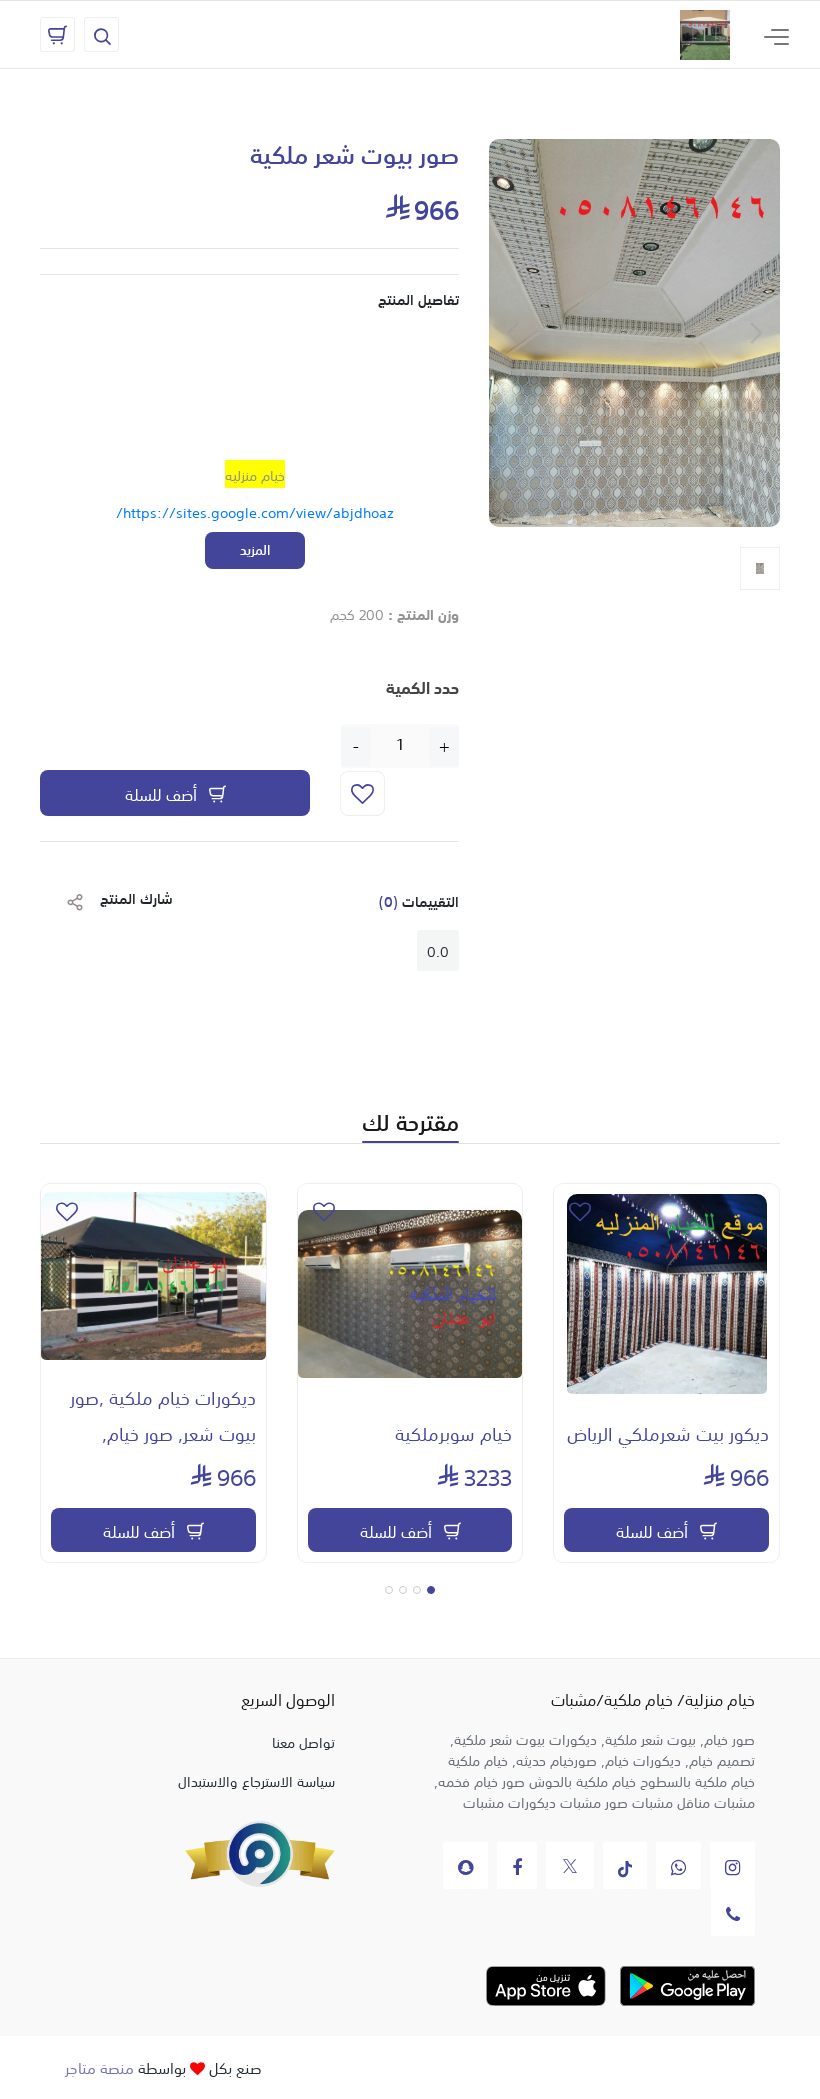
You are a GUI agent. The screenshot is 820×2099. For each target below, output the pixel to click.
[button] (431, 1590)
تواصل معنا (303, 1741)
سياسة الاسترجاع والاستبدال (256, 1780)
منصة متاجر (99, 2066)
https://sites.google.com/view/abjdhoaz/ (255, 511)
